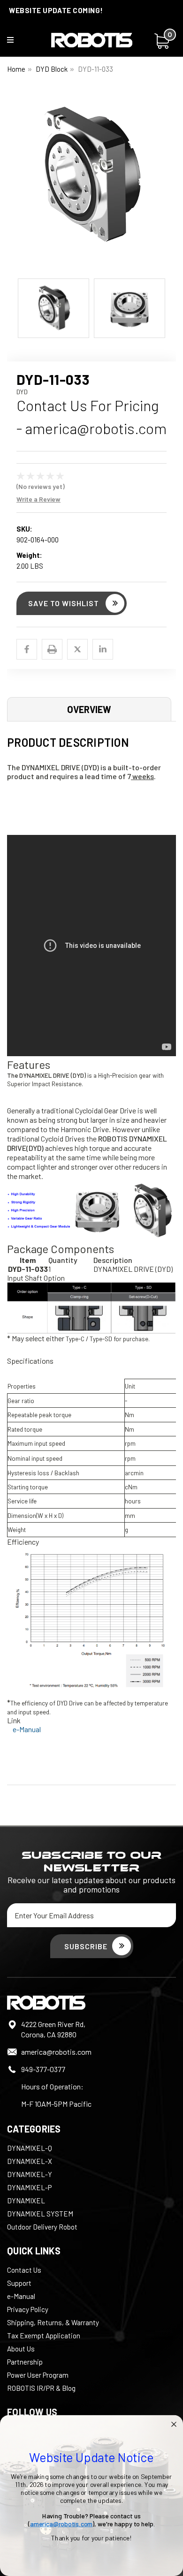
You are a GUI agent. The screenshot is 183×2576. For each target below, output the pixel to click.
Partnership (25, 2362)
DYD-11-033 (95, 69)
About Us (21, 2349)
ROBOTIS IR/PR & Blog (41, 2388)
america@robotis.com (56, 2052)
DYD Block (52, 69)
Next (169, 182)
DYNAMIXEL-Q (30, 2148)
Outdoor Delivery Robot (42, 2227)
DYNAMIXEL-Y (30, 2174)
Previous (14, 182)
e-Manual (27, 1729)
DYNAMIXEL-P (29, 2187)
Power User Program (38, 2375)
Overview (89, 709)
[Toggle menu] (16, 42)
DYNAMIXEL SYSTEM (40, 2214)
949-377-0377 (43, 2069)
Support (19, 2283)
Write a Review (38, 499)
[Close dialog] (174, 2424)
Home (16, 69)
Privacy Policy (28, 2309)
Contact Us (24, 2270)
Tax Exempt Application (44, 2336)
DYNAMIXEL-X (30, 2161)
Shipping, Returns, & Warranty (53, 2322)
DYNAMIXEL (26, 2200)
